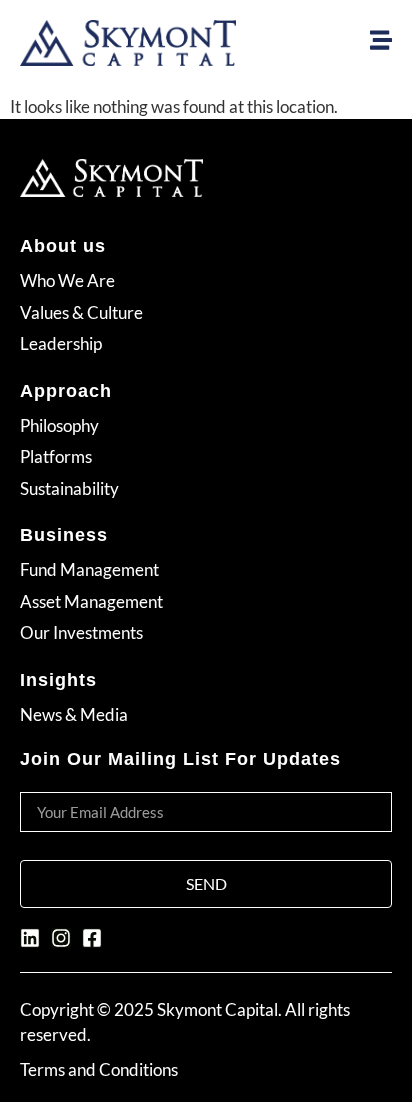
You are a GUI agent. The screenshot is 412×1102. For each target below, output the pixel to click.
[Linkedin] (30, 938)
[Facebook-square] (92, 938)
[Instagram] (61, 938)
